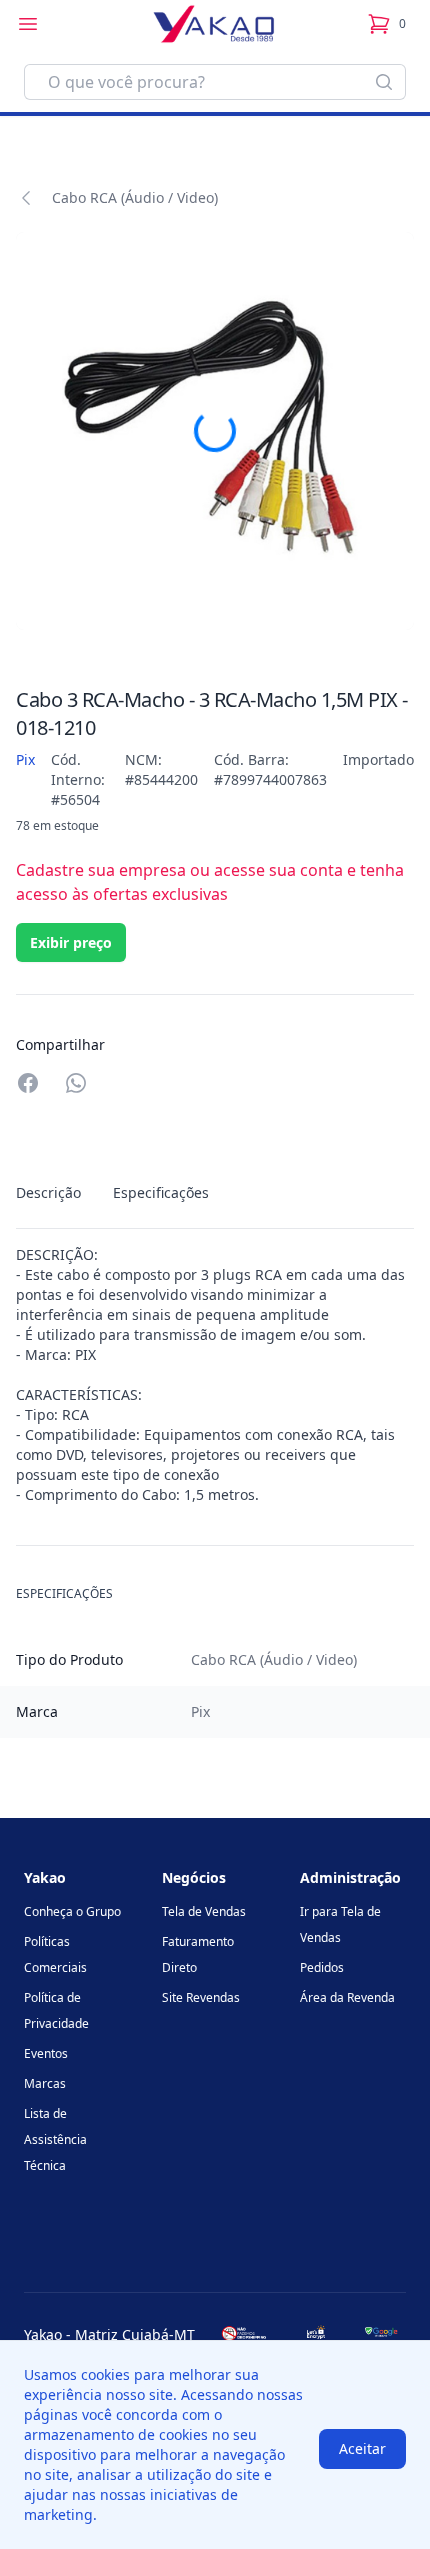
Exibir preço (71, 942)
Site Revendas (201, 1997)
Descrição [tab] (48, 1192)
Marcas (45, 2083)
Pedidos (322, 1967)
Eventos (46, 2053)
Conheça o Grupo (72, 1911)
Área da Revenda (347, 1997)
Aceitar (362, 2448)
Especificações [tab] (161, 1192)
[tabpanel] (215, 1375)
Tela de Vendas (204, 1911)
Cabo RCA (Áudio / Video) (135, 197)
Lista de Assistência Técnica (55, 2139)
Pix (25, 759)
